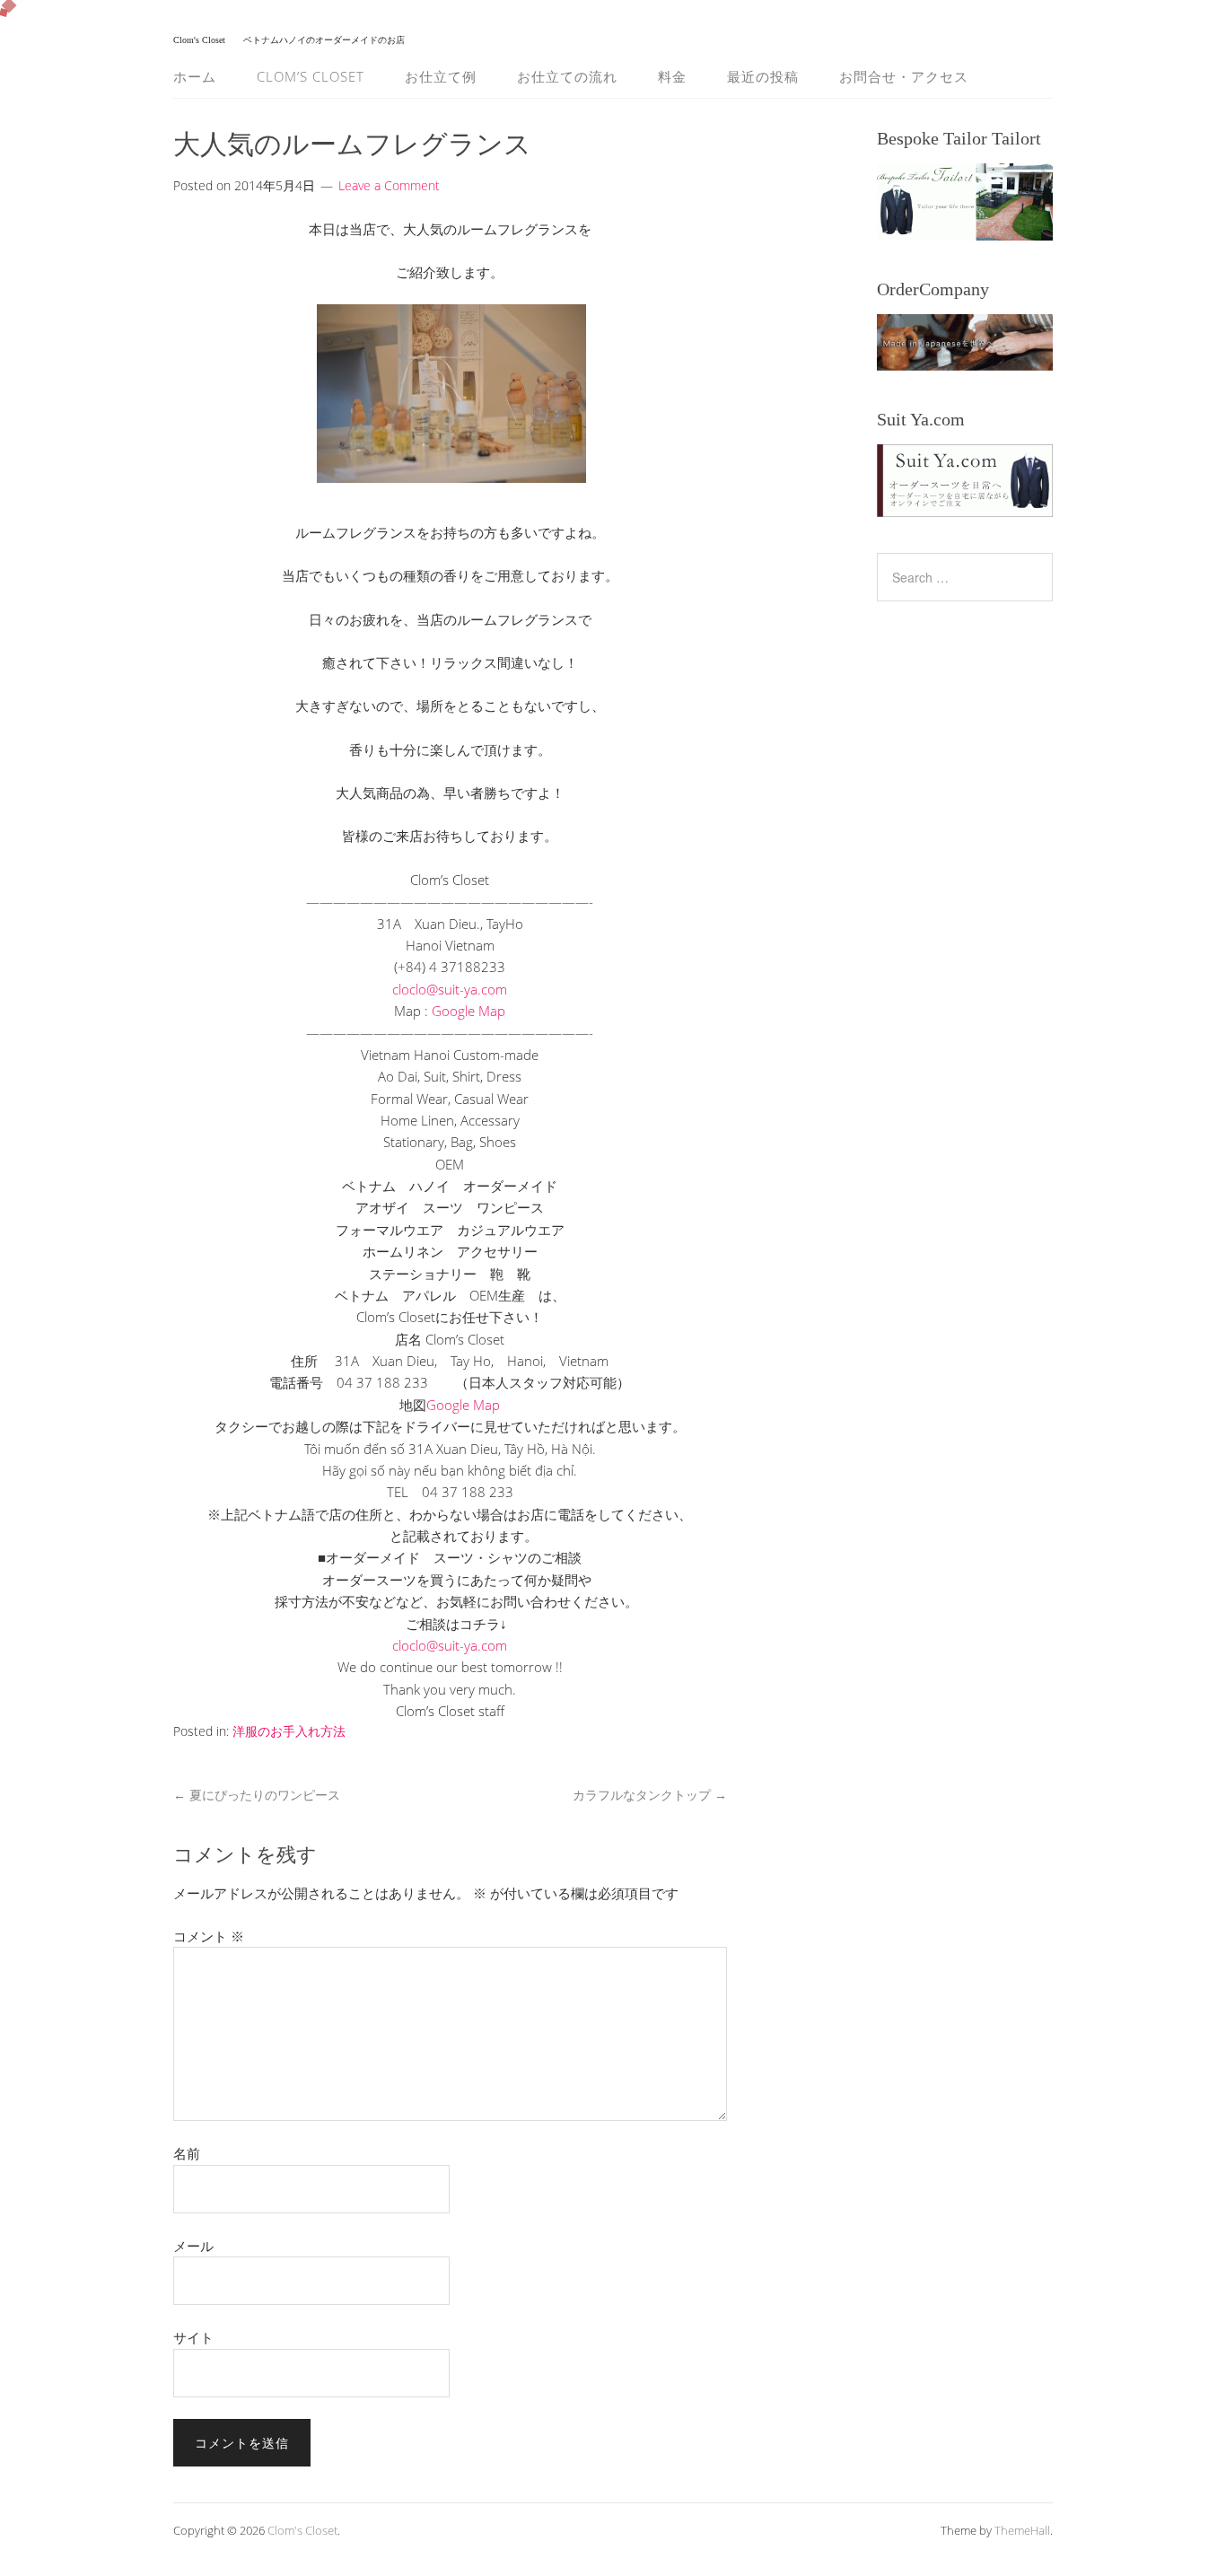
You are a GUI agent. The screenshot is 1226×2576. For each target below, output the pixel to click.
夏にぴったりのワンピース (257, 1795)
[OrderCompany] (965, 342)
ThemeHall (1022, 2530)
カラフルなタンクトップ (650, 1795)
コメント (209, 1936)
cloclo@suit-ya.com (450, 989)
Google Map (469, 1011)
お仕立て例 (441, 76)
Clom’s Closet (311, 76)
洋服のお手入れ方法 (289, 1731)
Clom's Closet (302, 2530)
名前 (187, 2153)
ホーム (195, 76)
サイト (193, 2337)
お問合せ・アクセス (904, 76)
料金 (672, 76)
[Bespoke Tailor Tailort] (965, 202)
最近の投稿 (763, 76)
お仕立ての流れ (567, 76)
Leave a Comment (389, 185)
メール (193, 2246)
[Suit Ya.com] (965, 481)
